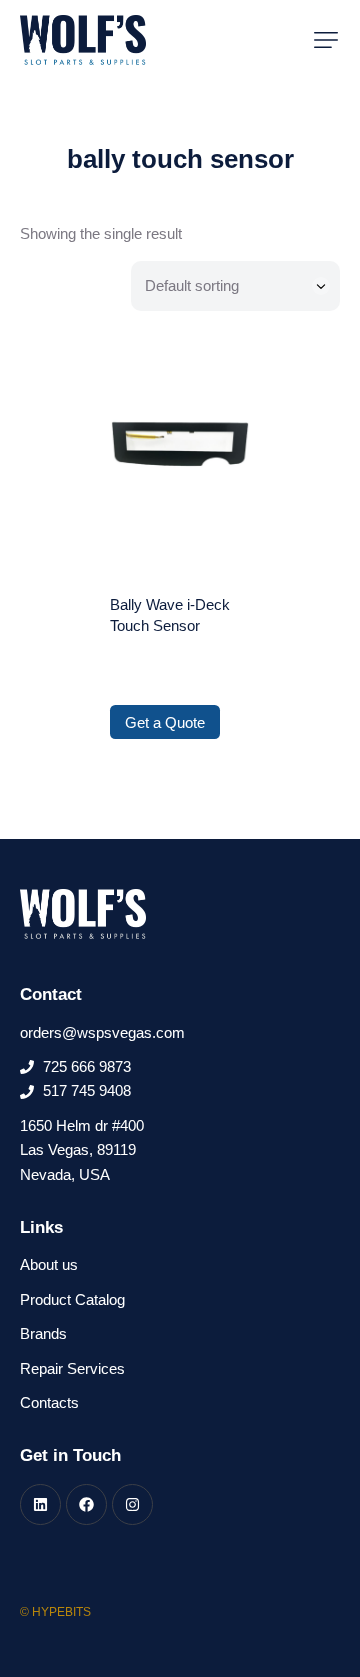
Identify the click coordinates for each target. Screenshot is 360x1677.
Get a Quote (165, 722)
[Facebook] (86, 1504)
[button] (326, 40)
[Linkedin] (40, 1504)
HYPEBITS (61, 1612)
